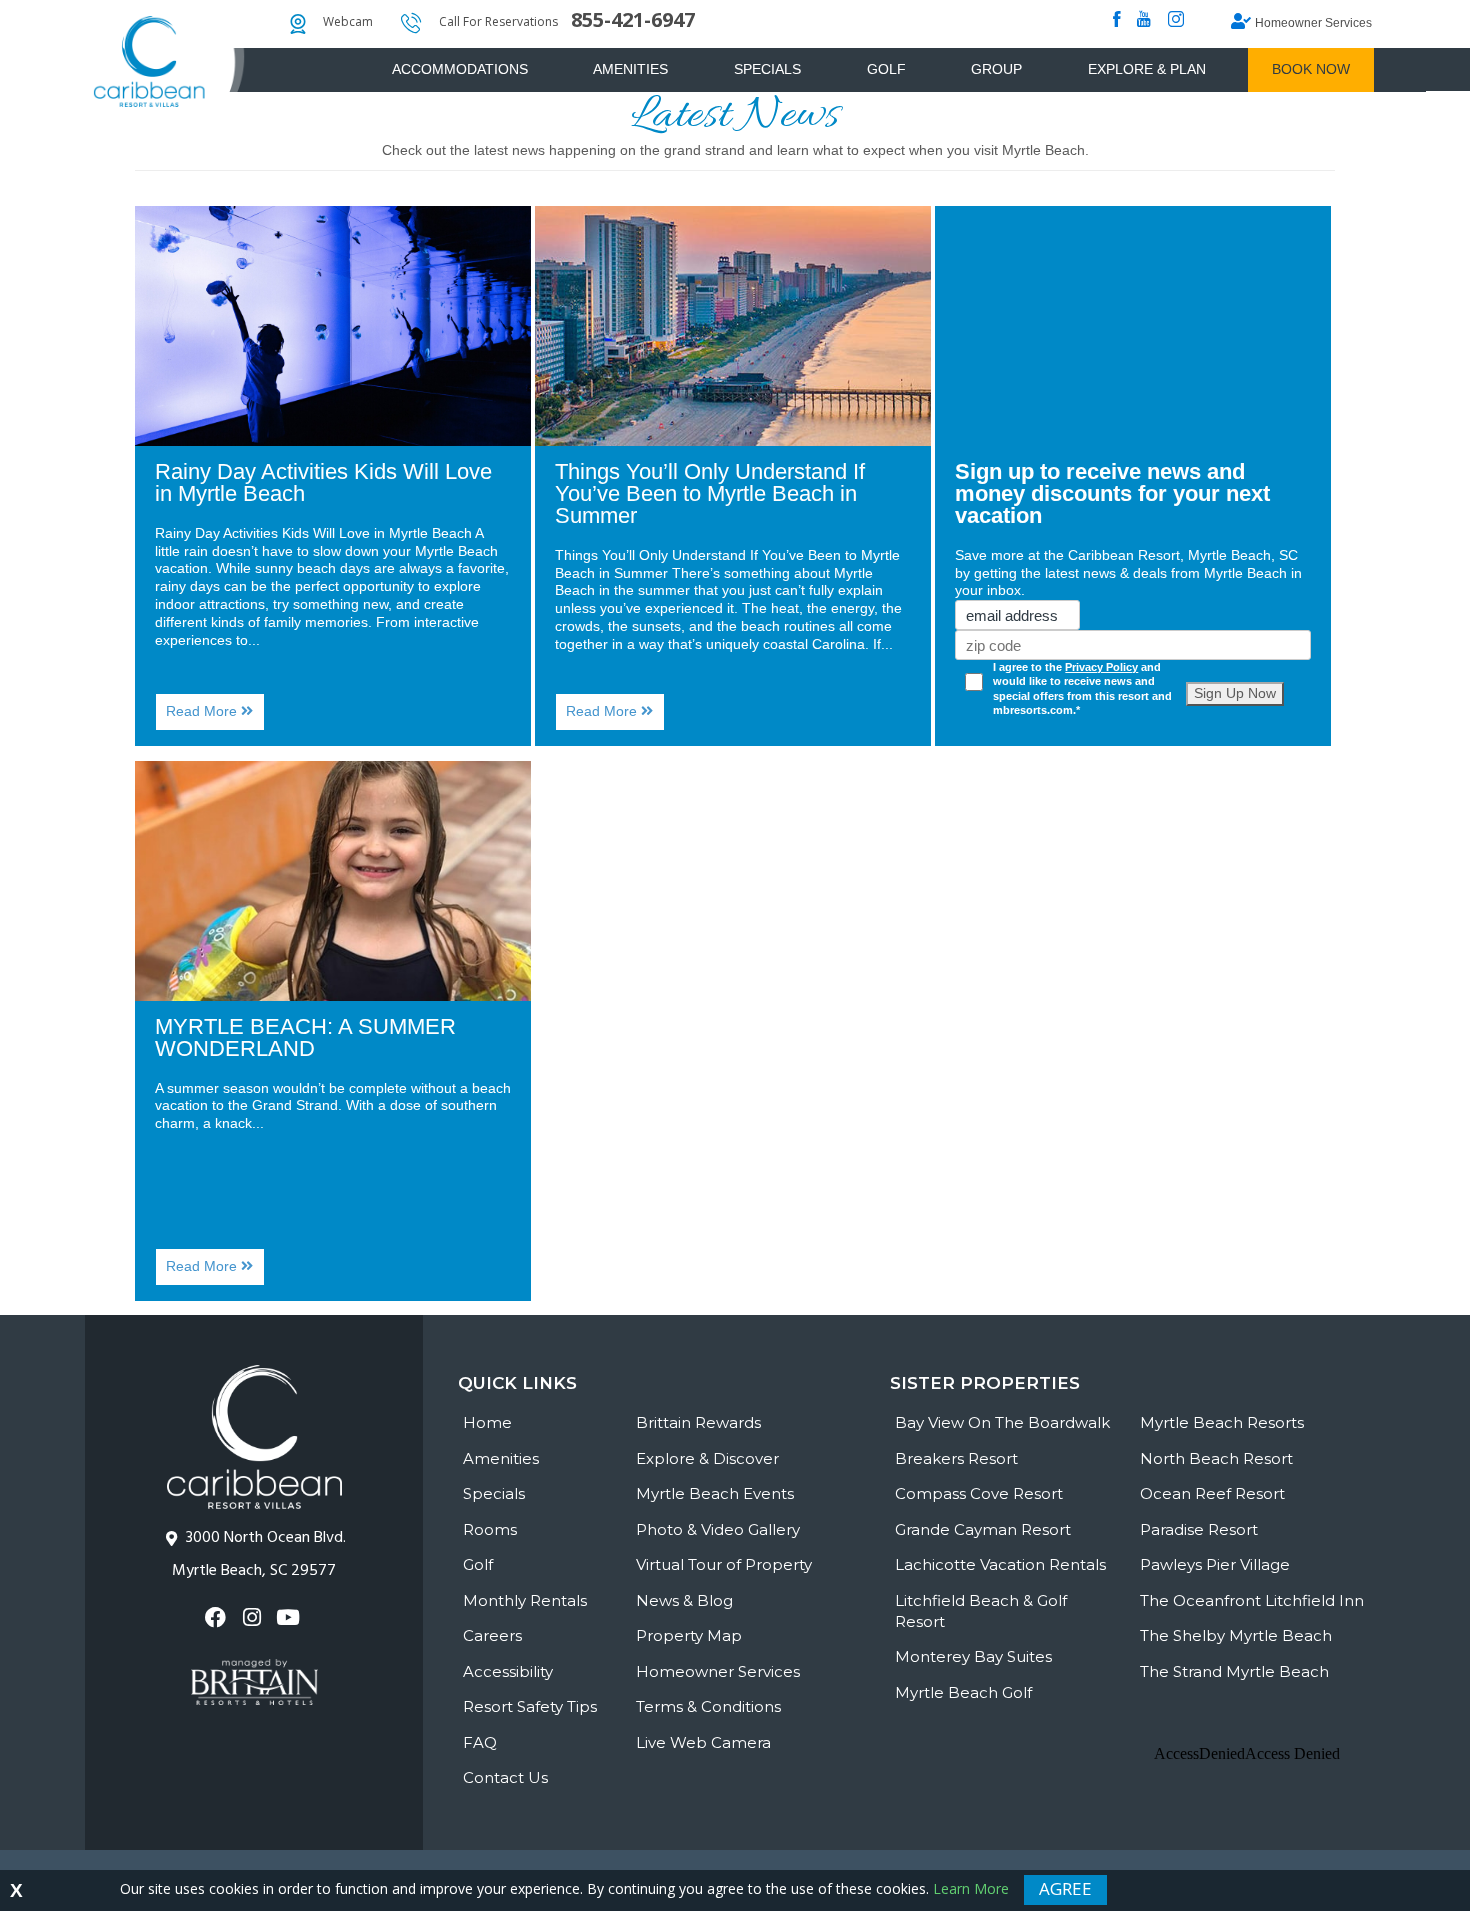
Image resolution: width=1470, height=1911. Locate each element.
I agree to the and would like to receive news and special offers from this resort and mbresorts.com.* (1082, 688)
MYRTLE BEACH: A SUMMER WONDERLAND (305, 1037)
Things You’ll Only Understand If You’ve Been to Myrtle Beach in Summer (710, 493)
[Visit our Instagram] (253, 1617)
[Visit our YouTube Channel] (290, 1617)
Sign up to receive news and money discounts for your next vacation (1112, 493)
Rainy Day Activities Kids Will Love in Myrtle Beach (323, 482)
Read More (215, 716)
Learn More (971, 1888)
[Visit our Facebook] (217, 1617)
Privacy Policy (1101, 667)
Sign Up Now (1235, 693)
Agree (1065, 1888)
